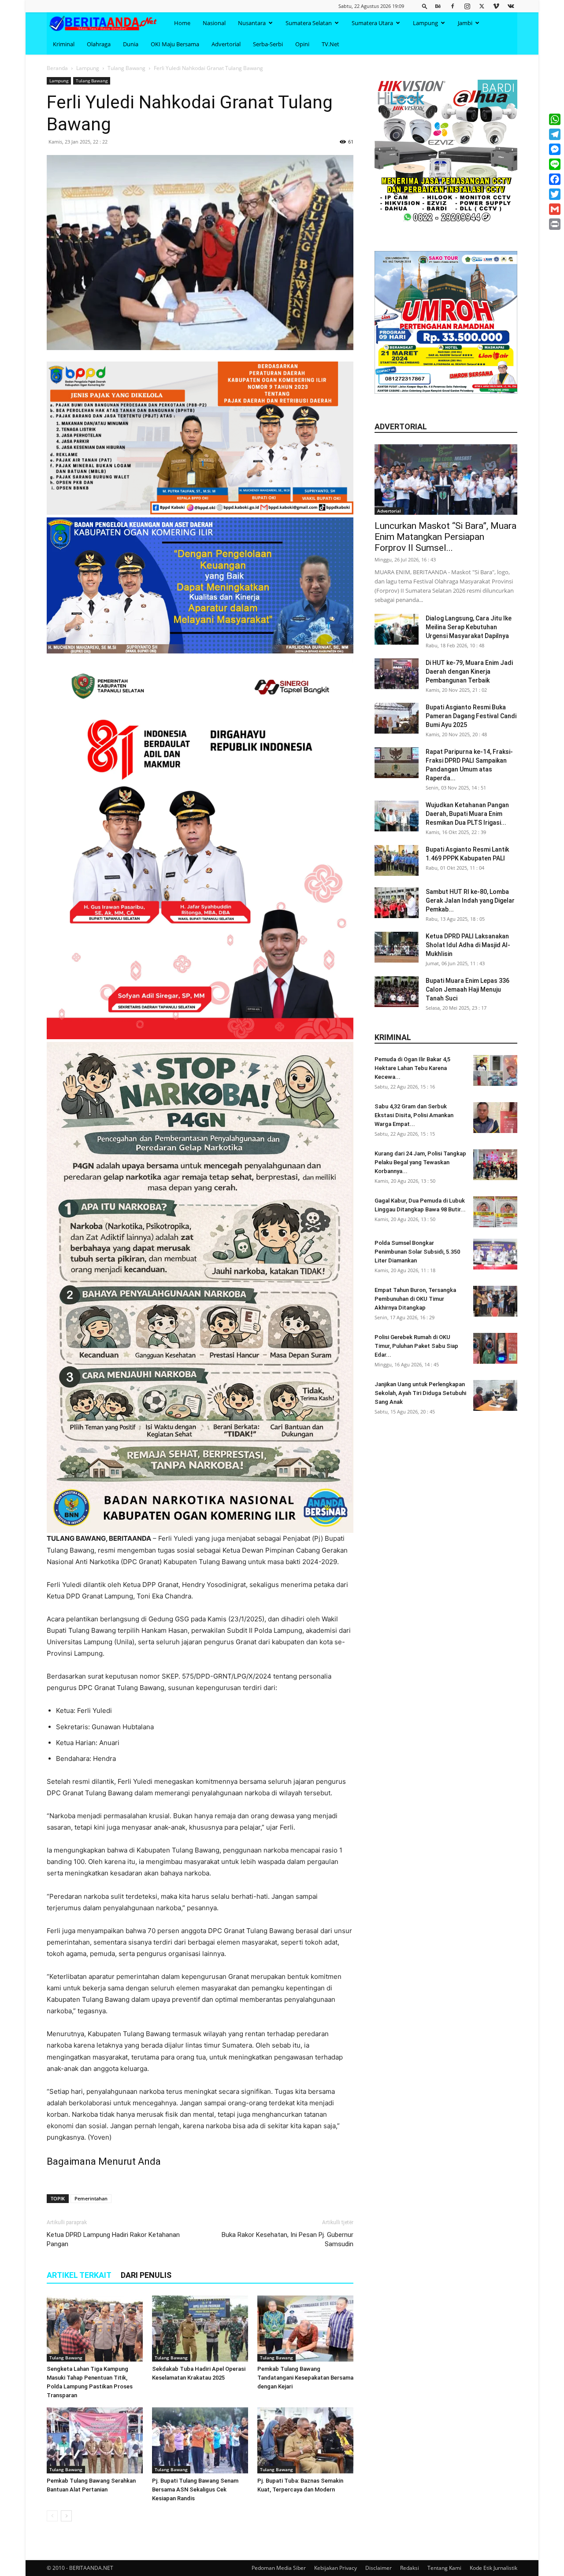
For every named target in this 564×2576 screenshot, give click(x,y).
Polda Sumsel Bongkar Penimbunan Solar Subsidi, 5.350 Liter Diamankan (417, 1252)
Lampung (425, 23)
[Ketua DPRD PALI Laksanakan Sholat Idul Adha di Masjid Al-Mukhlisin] (397, 947)
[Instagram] (467, 6)
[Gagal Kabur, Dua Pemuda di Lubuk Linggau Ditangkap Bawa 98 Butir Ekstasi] (495, 1212)
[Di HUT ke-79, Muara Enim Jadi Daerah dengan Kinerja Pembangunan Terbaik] (397, 674)
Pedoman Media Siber (279, 2568)
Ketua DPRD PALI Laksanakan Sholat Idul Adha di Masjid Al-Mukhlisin (468, 945)
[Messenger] (555, 149)
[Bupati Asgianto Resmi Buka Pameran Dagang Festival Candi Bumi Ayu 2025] (397, 718)
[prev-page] (52, 2516)
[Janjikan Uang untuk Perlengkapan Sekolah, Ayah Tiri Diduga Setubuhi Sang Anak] (495, 1395)
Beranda (57, 68)
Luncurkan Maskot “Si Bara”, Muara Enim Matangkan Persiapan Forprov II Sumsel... (445, 537)
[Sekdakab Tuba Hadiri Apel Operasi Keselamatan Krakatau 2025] (200, 2329)
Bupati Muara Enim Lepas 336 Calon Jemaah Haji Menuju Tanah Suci (468, 989)
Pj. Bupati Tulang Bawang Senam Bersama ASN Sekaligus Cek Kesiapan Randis (195, 2489)
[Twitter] (482, 6)
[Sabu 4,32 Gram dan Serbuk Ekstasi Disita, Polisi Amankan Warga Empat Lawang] (495, 1118)
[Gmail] (555, 209)
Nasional (214, 23)
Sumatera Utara (372, 23)
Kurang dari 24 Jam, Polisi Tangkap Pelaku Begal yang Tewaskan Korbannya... (420, 1162)
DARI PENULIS (146, 2275)
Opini (302, 44)
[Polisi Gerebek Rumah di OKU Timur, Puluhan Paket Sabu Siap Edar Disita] (495, 1348)
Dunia (131, 44)
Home (182, 23)
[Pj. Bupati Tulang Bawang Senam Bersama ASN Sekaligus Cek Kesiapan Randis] (200, 2440)
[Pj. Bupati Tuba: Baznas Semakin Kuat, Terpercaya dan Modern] (305, 2440)
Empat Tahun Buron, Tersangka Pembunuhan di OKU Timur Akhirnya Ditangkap (415, 1299)
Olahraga (99, 44)
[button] (425, 6)
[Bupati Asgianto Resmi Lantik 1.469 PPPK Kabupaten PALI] (397, 860)
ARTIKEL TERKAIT (79, 2275)
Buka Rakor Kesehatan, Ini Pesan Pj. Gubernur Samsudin (288, 2239)
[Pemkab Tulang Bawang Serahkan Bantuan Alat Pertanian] (95, 2440)
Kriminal (64, 44)
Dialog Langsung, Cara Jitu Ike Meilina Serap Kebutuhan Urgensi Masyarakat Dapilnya (469, 627)
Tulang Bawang (126, 68)
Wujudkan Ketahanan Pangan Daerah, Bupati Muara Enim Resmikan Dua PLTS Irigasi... (467, 814)
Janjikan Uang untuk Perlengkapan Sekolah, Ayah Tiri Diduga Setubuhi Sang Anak (420, 1393)
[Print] (555, 224)
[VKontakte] (511, 6)
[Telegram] (555, 134)
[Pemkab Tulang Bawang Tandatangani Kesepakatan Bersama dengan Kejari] (305, 2329)
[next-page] (66, 2516)
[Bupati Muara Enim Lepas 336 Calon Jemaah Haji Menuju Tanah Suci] (397, 992)
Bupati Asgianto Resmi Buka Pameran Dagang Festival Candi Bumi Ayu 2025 (471, 716)
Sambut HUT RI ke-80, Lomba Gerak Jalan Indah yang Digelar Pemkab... (470, 900)
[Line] (555, 164)
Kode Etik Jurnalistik (493, 2568)
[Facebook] (453, 6)
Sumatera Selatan (309, 23)
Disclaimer (378, 2568)
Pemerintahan (91, 2198)
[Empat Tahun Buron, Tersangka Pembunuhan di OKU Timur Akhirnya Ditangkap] (495, 1301)
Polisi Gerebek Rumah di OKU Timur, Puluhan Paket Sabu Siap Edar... (416, 1346)
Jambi (465, 23)
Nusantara (252, 23)
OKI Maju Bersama (175, 44)
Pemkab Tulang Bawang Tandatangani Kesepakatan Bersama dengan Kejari (305, 2378)
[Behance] (438, 6)
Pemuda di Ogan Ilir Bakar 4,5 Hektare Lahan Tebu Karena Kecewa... (412, 1068)
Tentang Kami (444, 2568)
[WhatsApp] (555, 119)
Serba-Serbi (268, 44)
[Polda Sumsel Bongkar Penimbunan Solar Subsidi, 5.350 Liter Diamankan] (495, 1254)
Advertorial (226, 44)
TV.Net (330, 44)
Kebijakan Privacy (336, 2568)
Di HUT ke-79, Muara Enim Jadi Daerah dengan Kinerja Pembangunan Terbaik (469, 672)
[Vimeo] (496, 6)
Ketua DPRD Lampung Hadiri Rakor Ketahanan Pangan (113, 2239)
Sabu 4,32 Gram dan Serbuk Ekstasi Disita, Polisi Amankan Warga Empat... (414, 1115)
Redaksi (410, 2568)
